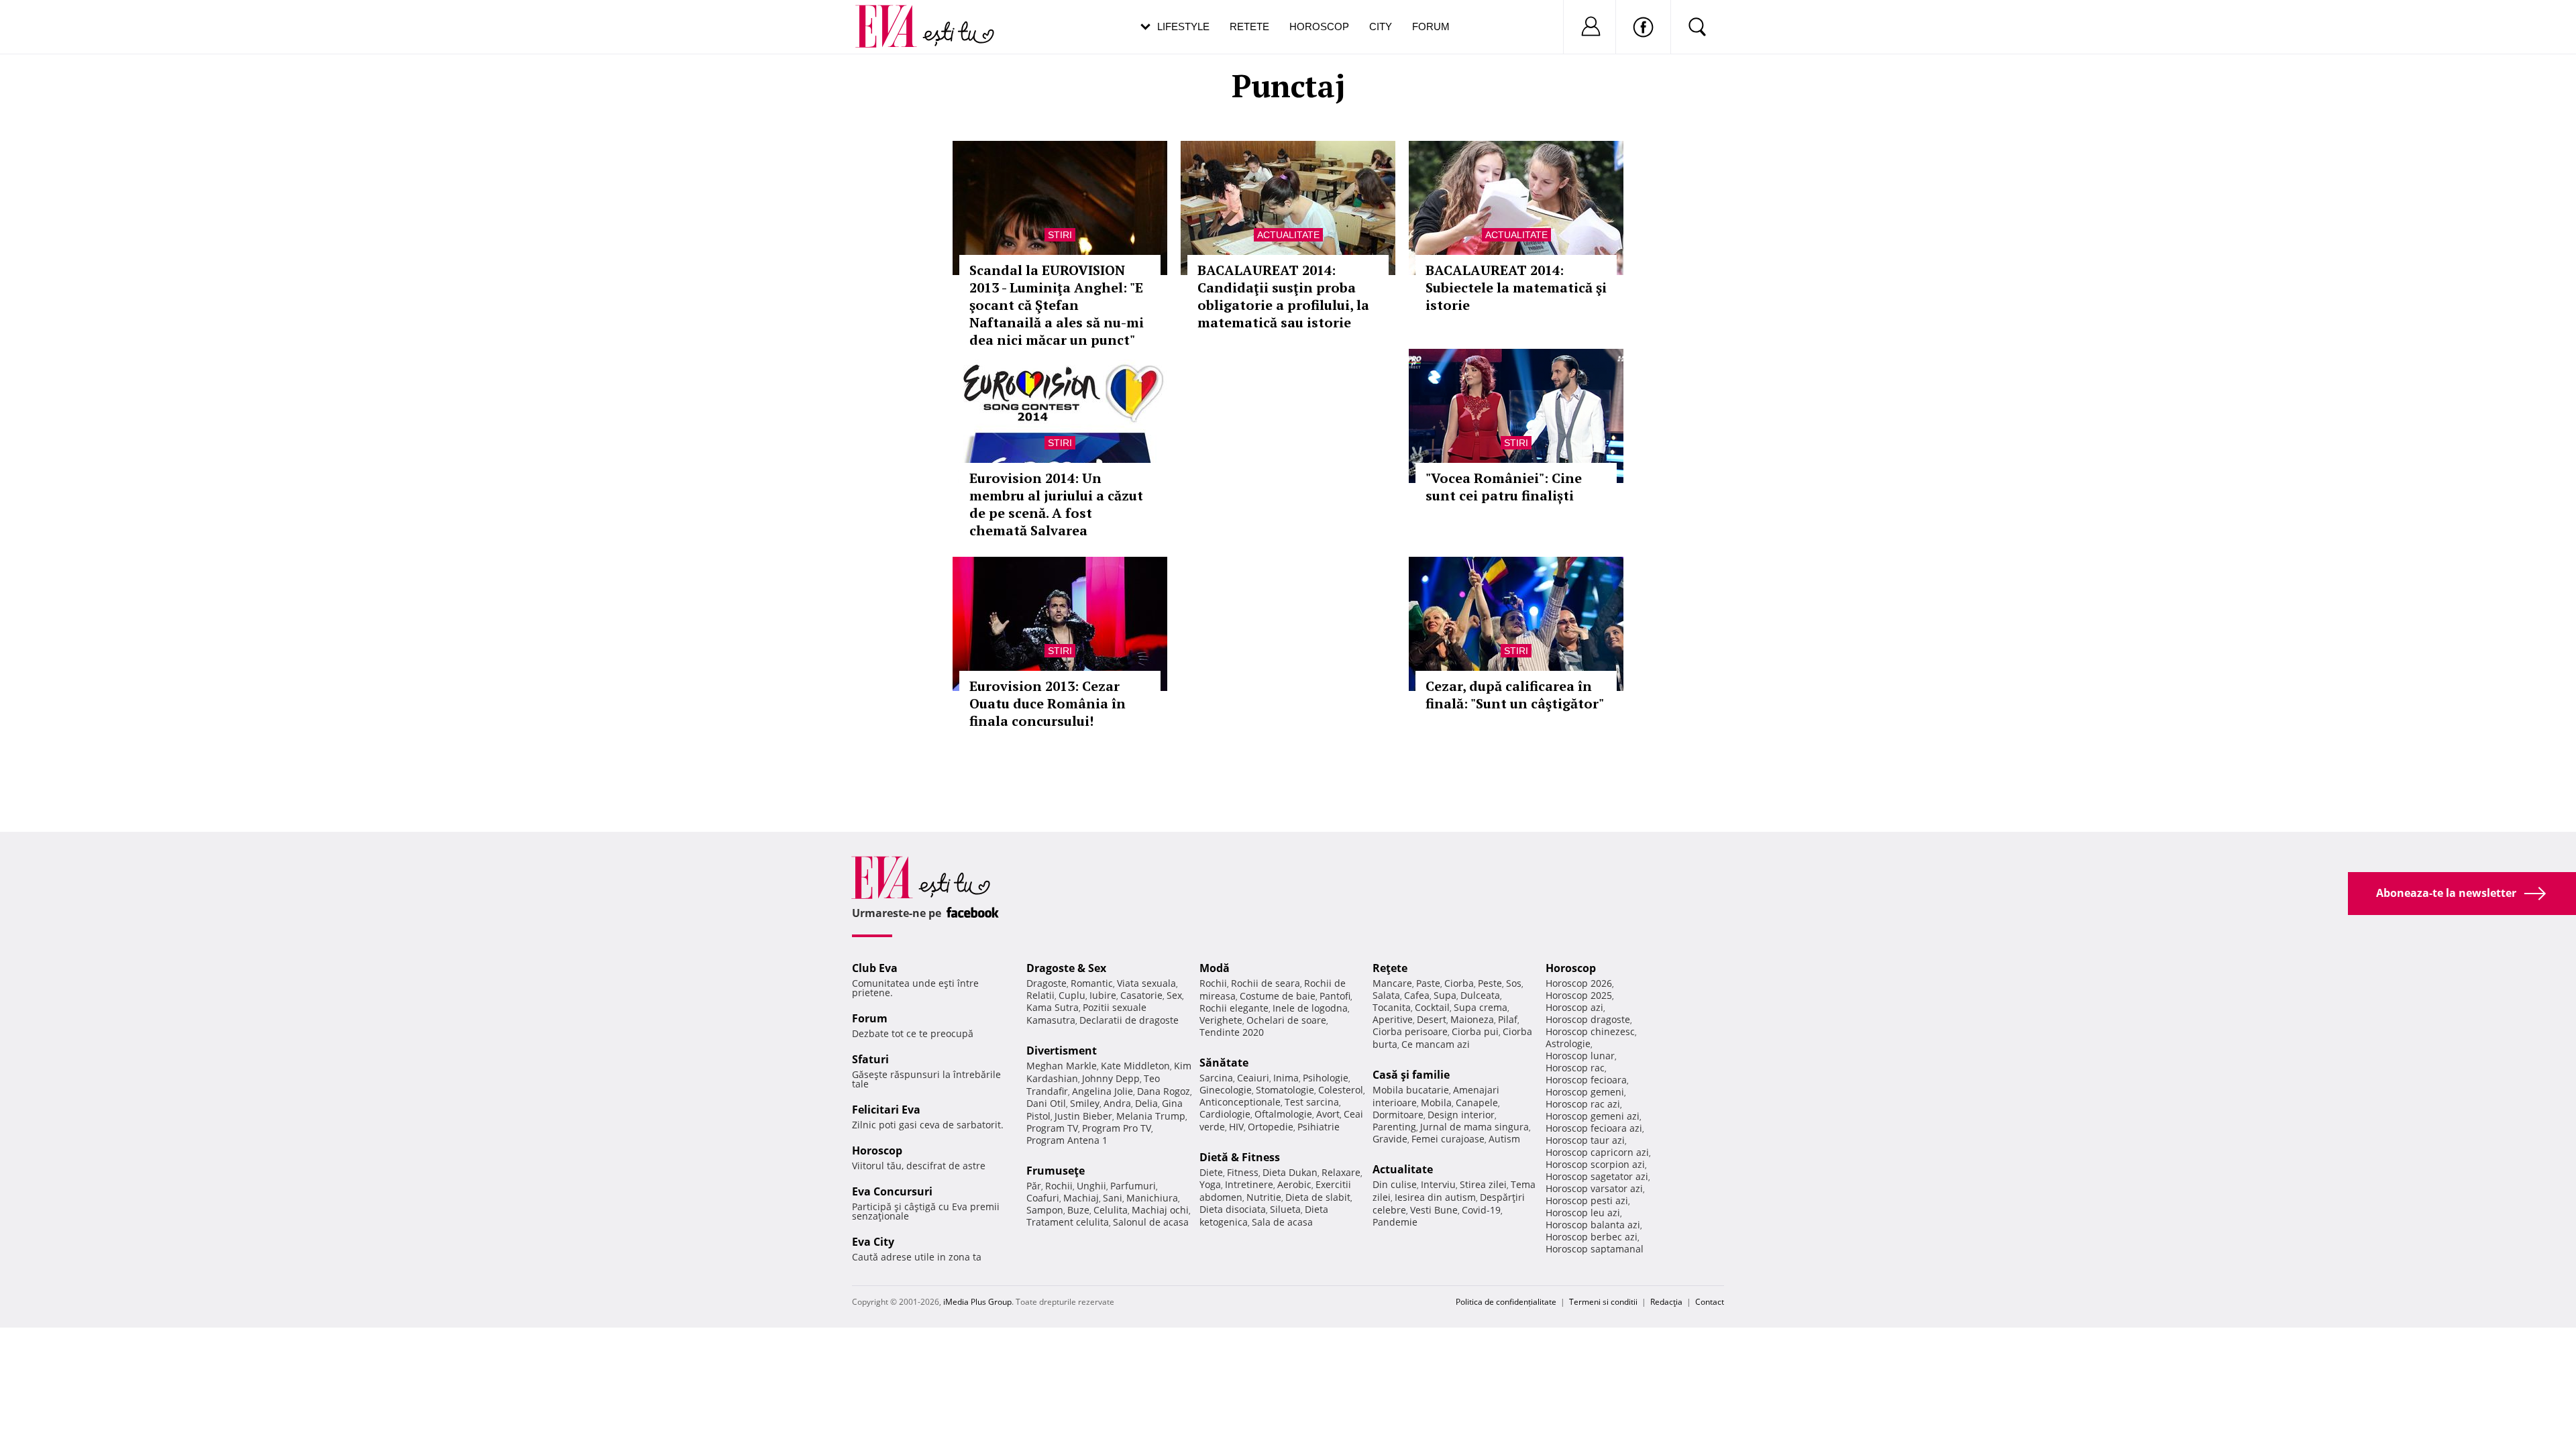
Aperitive (1393, 1019)
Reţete (1390, 968)
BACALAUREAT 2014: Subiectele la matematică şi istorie (1516, 287)
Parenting (1394, 1127)
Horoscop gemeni (1585, 1092)
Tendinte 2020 (1232, 1032)
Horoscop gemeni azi (1593, 1116)
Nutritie (1264, 1197)
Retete (1249, 26)
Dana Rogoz (1164, 1091)
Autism (1504, 1139)
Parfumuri (1133, 1186)
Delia (1146, 1103)
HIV (1236, 1127)
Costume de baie (1278, 996)
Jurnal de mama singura (1474, 1127)
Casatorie (1141, 995)
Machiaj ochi (1160, 1210)
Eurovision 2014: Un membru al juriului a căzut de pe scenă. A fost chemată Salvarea (1056, 504)
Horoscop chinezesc (1590, 1031)
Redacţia (1666, 1302)
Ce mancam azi (1436, 1044)
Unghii (1091, 1186)
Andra (1117, 1103)
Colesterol (1341, 1090)
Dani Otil (1046, 1103)
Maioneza (1472, 1019)
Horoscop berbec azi (1592, 1237)
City (1381, 26)
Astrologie (1568, 1043)
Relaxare (1341, 1172)
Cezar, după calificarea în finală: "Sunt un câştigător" (1515, 695)
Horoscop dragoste (1588, 1019)
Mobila (1436, 1103)
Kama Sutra (1053, 1007)
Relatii (1040, 995)
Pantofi (1335, 996)
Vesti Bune (1434, 1210)
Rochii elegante (1234, 1008)
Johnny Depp (1111, 1078)
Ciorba (1459, 983)
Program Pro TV (1117, 1128)
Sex (1174, 995)
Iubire (1103, 995)
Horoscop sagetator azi (1597, 1176)
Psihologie (1326, 1078)
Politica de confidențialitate (1506, 1302)
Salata (1386, 995)
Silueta (1285, 1209)
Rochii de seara (1266, 983)
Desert (1432, 1019)
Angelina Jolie (1103, 1091)
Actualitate (1288, 235)
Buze (1078, 1210)
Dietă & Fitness (1240, 1157)
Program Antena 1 (1067, 1140)
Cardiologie (1225, 1114)
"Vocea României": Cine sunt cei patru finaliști (1504, 487)
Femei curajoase (1448, 1139)
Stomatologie (1285, 1090)
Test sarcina (1312, 1102)
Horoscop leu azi (1583, 1213)
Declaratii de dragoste (1129, 1020)
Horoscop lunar (1580, 1056)
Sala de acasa (1282, 1222)
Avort (1328, 1114)
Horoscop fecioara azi (1594, 1128)
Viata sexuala (1146, 983)
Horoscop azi (1574, 1007)
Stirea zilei (1483, 1184)
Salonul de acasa (1151, 1222)
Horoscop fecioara (1586, 1080)
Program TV (1052, 1128)
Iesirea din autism (1435, 1197)
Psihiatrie (1319, 1127)
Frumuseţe (1056, 1171)
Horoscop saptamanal (1595, 1249)
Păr (1034, 1186)
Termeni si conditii (1603, 1302)
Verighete (1221, 1020)
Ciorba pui (1475, 1031)
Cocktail (1432, 1007)
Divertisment (1062, 1051)
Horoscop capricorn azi (1597, 1152)
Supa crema (1481, 1007)
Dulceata (1480, 995)
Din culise (1395, 1184)
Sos (1514, 983)
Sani (1113, 1198)
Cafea (1417, 995)
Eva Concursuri (892, 1191)
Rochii (1059, 1186)
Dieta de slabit (1318, 1197)
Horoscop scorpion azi (1595, 1164)
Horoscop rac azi (1583, 1104)
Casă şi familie (1411, 1075)
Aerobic (1294, 1184)
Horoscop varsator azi (1594, 1188)
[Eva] (894, 16)
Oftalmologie (1283, 1114)
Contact (1710, 1302)
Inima (1286, 1078)
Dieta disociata (1233, 1209)
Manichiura (1152, 1198)
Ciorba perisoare (1410, 1031)
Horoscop (1319, 26)
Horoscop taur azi (1585, 1140)
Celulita (1111, 1210)
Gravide (1390, 1139)
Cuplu (1072, 995)
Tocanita (1392, 1007)
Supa (1445, 995)
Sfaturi (870, 1059)
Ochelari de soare (1286, 1020)
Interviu (1438, 1184)
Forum (1431, 26)
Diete (1211, 1172)
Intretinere (1249, 1184)
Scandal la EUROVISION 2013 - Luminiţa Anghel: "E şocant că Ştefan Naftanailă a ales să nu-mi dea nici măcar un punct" (1057, 305)
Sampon (1045, 1210)
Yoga (1210, 1184)
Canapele (1477, 1103)
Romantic (1092, 983)
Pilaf (1508, 1019)
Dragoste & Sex (1066, 968)
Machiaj (1081, 1198)
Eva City (873, 1242)
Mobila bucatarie (1411, 1090)
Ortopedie (1271, 1127)
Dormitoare (1398, 1115)
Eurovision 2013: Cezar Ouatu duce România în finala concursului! (1048, 703)
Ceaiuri (1253, 1078)
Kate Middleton (1135, 1066)
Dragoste (1046, 983)
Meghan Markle (1062, 1066)
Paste (1428, 983)
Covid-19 (1481, 1210)
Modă (1215, 968)
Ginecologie (1226, 1090)
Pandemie (1395, 1222)
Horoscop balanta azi (1593, 1225)
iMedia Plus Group (977, 1302)
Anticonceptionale (1240, 1102)
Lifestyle (1183, 26)
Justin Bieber (1083, 1116)
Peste (1490, 983)
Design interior (1461, 1115)
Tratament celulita (1068, 1222)
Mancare (1392, 983)
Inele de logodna (1310, 1008)
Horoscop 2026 (1579, 983)
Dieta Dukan (1290, 1172)
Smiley (1085, 1103)
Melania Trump (1151, 1116)
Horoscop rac (1575, 1068)
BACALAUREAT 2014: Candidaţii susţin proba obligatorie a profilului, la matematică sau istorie (1283, 296)
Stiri (1060, 235)
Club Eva (875, 968)
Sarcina (1216, 1078)
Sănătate (1224, 1063)
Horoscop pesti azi (1587, 1200)
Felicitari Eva (886, 1110)
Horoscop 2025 (1579, 995)
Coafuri (1043, 1198)
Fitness (1243, 1172)
